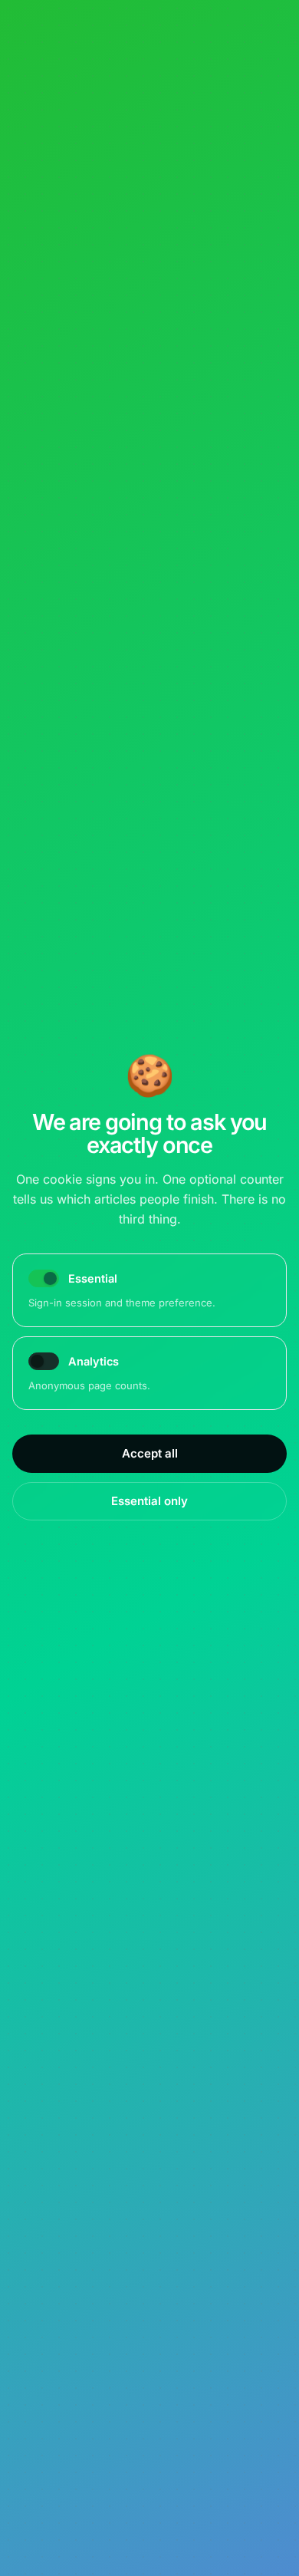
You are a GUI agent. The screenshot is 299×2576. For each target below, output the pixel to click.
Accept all (150, 1453)
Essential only (149, 1501)
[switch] (44, 1361)
